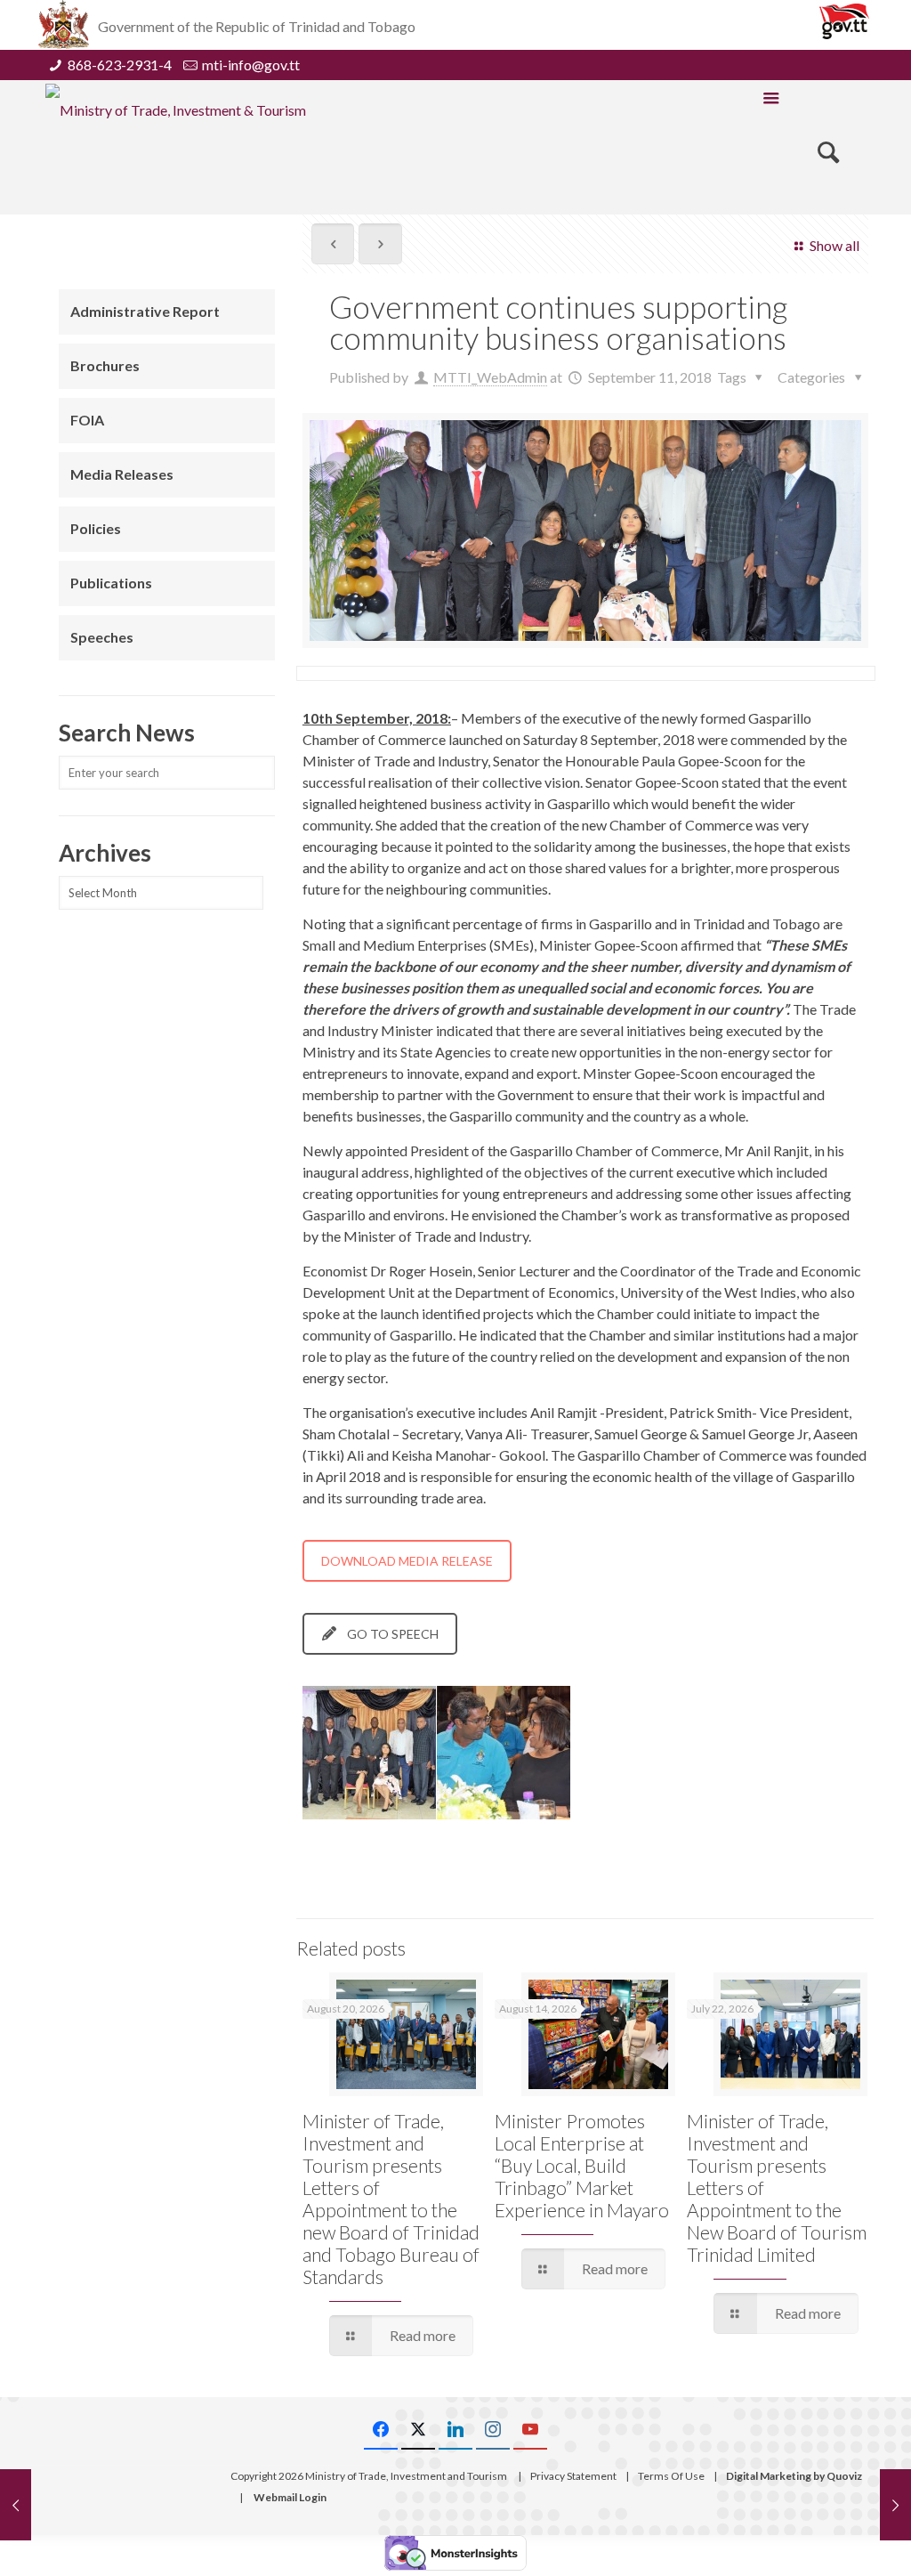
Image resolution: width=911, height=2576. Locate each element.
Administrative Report (145, 311)
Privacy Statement (573, 2476)
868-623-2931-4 (120, 65)
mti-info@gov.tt (251, 65)
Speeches (102, 637)
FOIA (87, 420)
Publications (111, 583)
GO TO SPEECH (393, 1634)
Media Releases (122, 474)
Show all (834, 245)
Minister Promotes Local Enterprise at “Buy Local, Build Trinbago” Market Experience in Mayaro (582, 2165)
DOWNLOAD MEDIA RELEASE (407, 1561)
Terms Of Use (671, 2476)
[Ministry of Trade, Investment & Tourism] (176, 109)
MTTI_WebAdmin (490, 377)
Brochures (105, 365)
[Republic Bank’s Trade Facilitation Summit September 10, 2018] (16, 2505)
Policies (96, 528)
